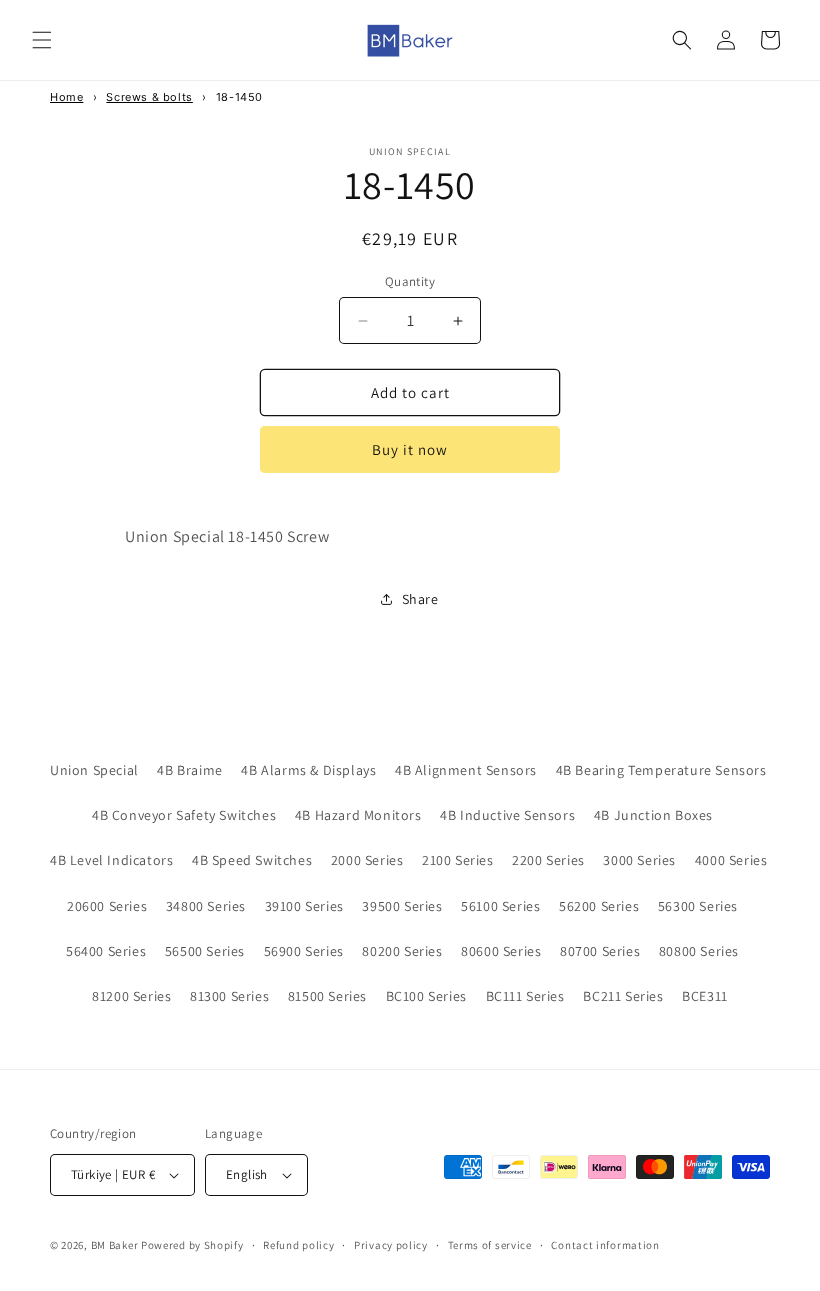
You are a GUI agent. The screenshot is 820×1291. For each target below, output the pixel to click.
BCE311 (705, 996)
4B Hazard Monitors (358, 815)
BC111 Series (525, 996)
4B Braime (189, 770)
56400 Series (106, 951)
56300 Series (698, 906)
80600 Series (501, 951)
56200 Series (599, 906)
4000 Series (731, 860)
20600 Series (107, 906)
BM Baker (115, 1245)
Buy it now (410, 449)
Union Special (94, 770)
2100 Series (458, 860)
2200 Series (548, 860)
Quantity (410, 281)
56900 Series (304, 951)
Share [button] (420, 599)
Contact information (605, 1245)
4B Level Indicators (111, 860)
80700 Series (600, 951)
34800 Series (206, 906)
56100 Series (500, 906)
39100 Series (304, 906)
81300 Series (229, 996)
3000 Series (639, 860)
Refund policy (298, 1245)
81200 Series (131, 996)
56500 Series (205, 951)
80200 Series (402, 951)
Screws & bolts (149, 97)
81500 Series (327, 996)
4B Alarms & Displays (308, 770)
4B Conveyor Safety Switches (184, 815)
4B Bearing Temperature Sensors (661, 770)
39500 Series (402, 906)
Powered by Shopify (192, 1245)
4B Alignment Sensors (466, 770)
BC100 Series (426, 996)
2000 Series (367, 860)
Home (66, 97)
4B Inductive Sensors (507, 815)
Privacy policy (391, 1245)
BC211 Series (623, 996)
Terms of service (490, 1245)
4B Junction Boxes (653, 815)
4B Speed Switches (252, 860)
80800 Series (699, 951)
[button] (42, 40)
